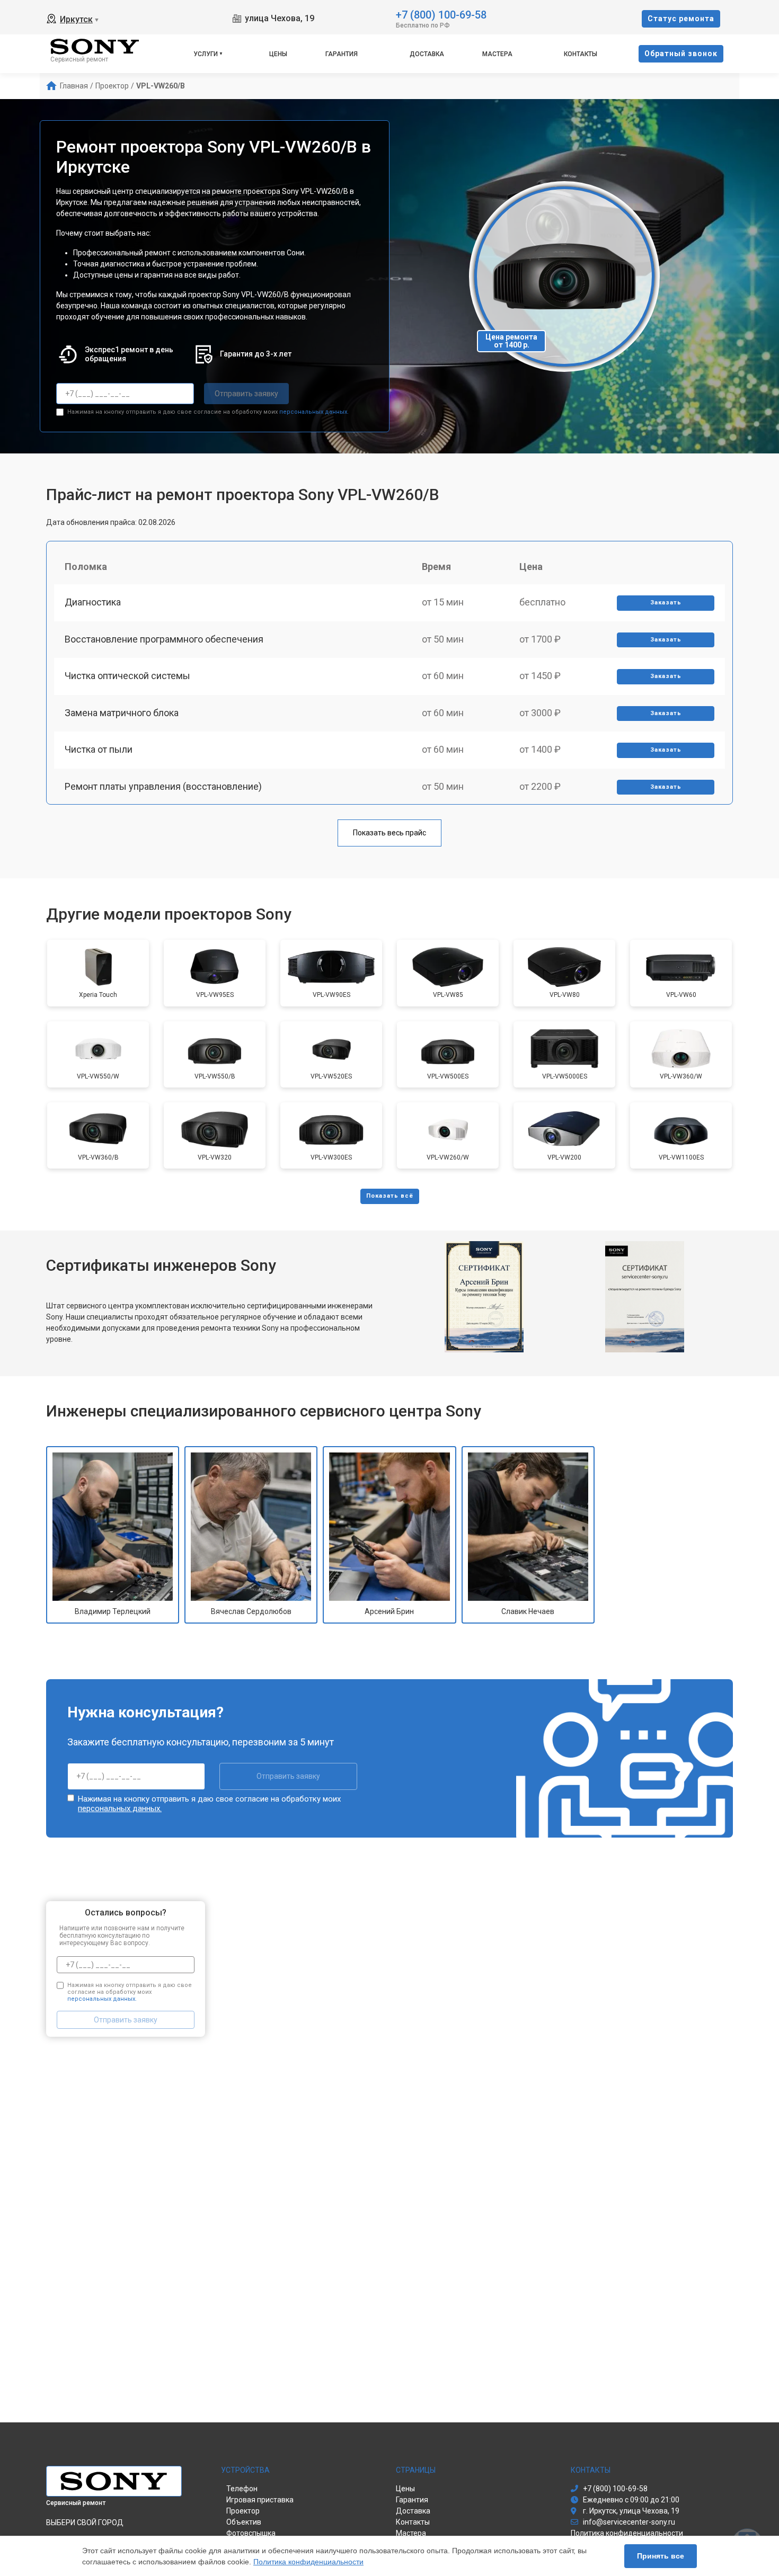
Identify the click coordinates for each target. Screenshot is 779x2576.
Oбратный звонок (681, 54)
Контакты (581, 54)
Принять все (661, 2556)
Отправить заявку (246, 394)
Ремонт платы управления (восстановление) (163, 786)
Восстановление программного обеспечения (164, 639)
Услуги (206, 54)
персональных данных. (314, 412)
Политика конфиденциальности (308, 2562)
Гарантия (342, 54)
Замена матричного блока (122, 713)
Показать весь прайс (389, 833)
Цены (278, 54)
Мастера (497, 54)
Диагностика (93, 602)
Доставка (427, 54)
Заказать (666, 603)
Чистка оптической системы (127, 676)
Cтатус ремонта (681, 19)
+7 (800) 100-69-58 (441, 14)
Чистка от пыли (99, 749)
